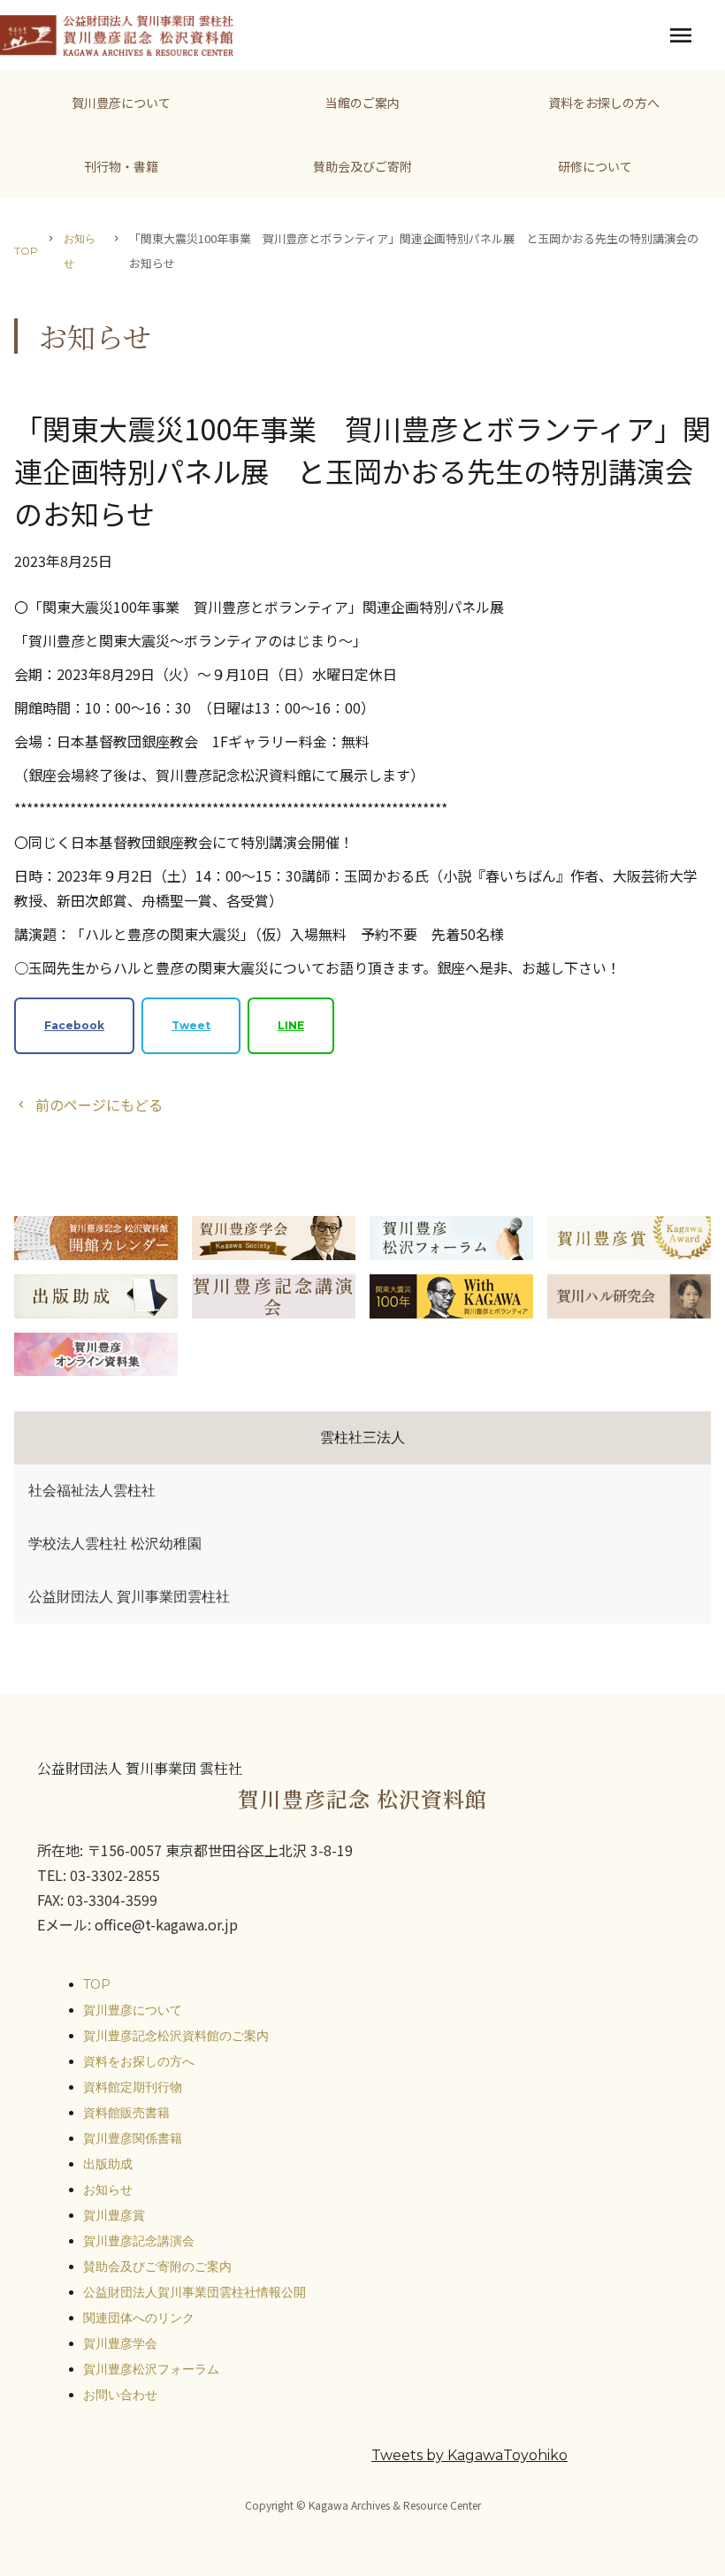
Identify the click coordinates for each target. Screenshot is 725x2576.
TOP (26, 251)
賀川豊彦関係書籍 (133, 2138)
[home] (117, 35)
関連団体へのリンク (139, 2318)
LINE (291, 1025)
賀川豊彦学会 (120, 2343)
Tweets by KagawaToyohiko (469, 2455)
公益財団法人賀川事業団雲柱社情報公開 (195, 2292)
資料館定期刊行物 (133, 2087)
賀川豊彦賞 (114, 2215)
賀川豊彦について (133, 2010)
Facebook (74, 1025)
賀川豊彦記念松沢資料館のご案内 (176, 2036)
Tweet (191, 1025)
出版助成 (108, 2164)
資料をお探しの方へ (139, 2061)
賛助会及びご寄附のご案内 (157, 2266)
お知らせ (80, 251)
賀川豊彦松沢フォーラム (151, 2369)
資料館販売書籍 (126, 2113)
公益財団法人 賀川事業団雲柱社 (129, 1597)
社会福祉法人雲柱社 (92, 1491)
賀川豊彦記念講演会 (139, 2241)
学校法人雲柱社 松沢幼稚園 (115, 1544)
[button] (681, 35)
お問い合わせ (120, 2395)
